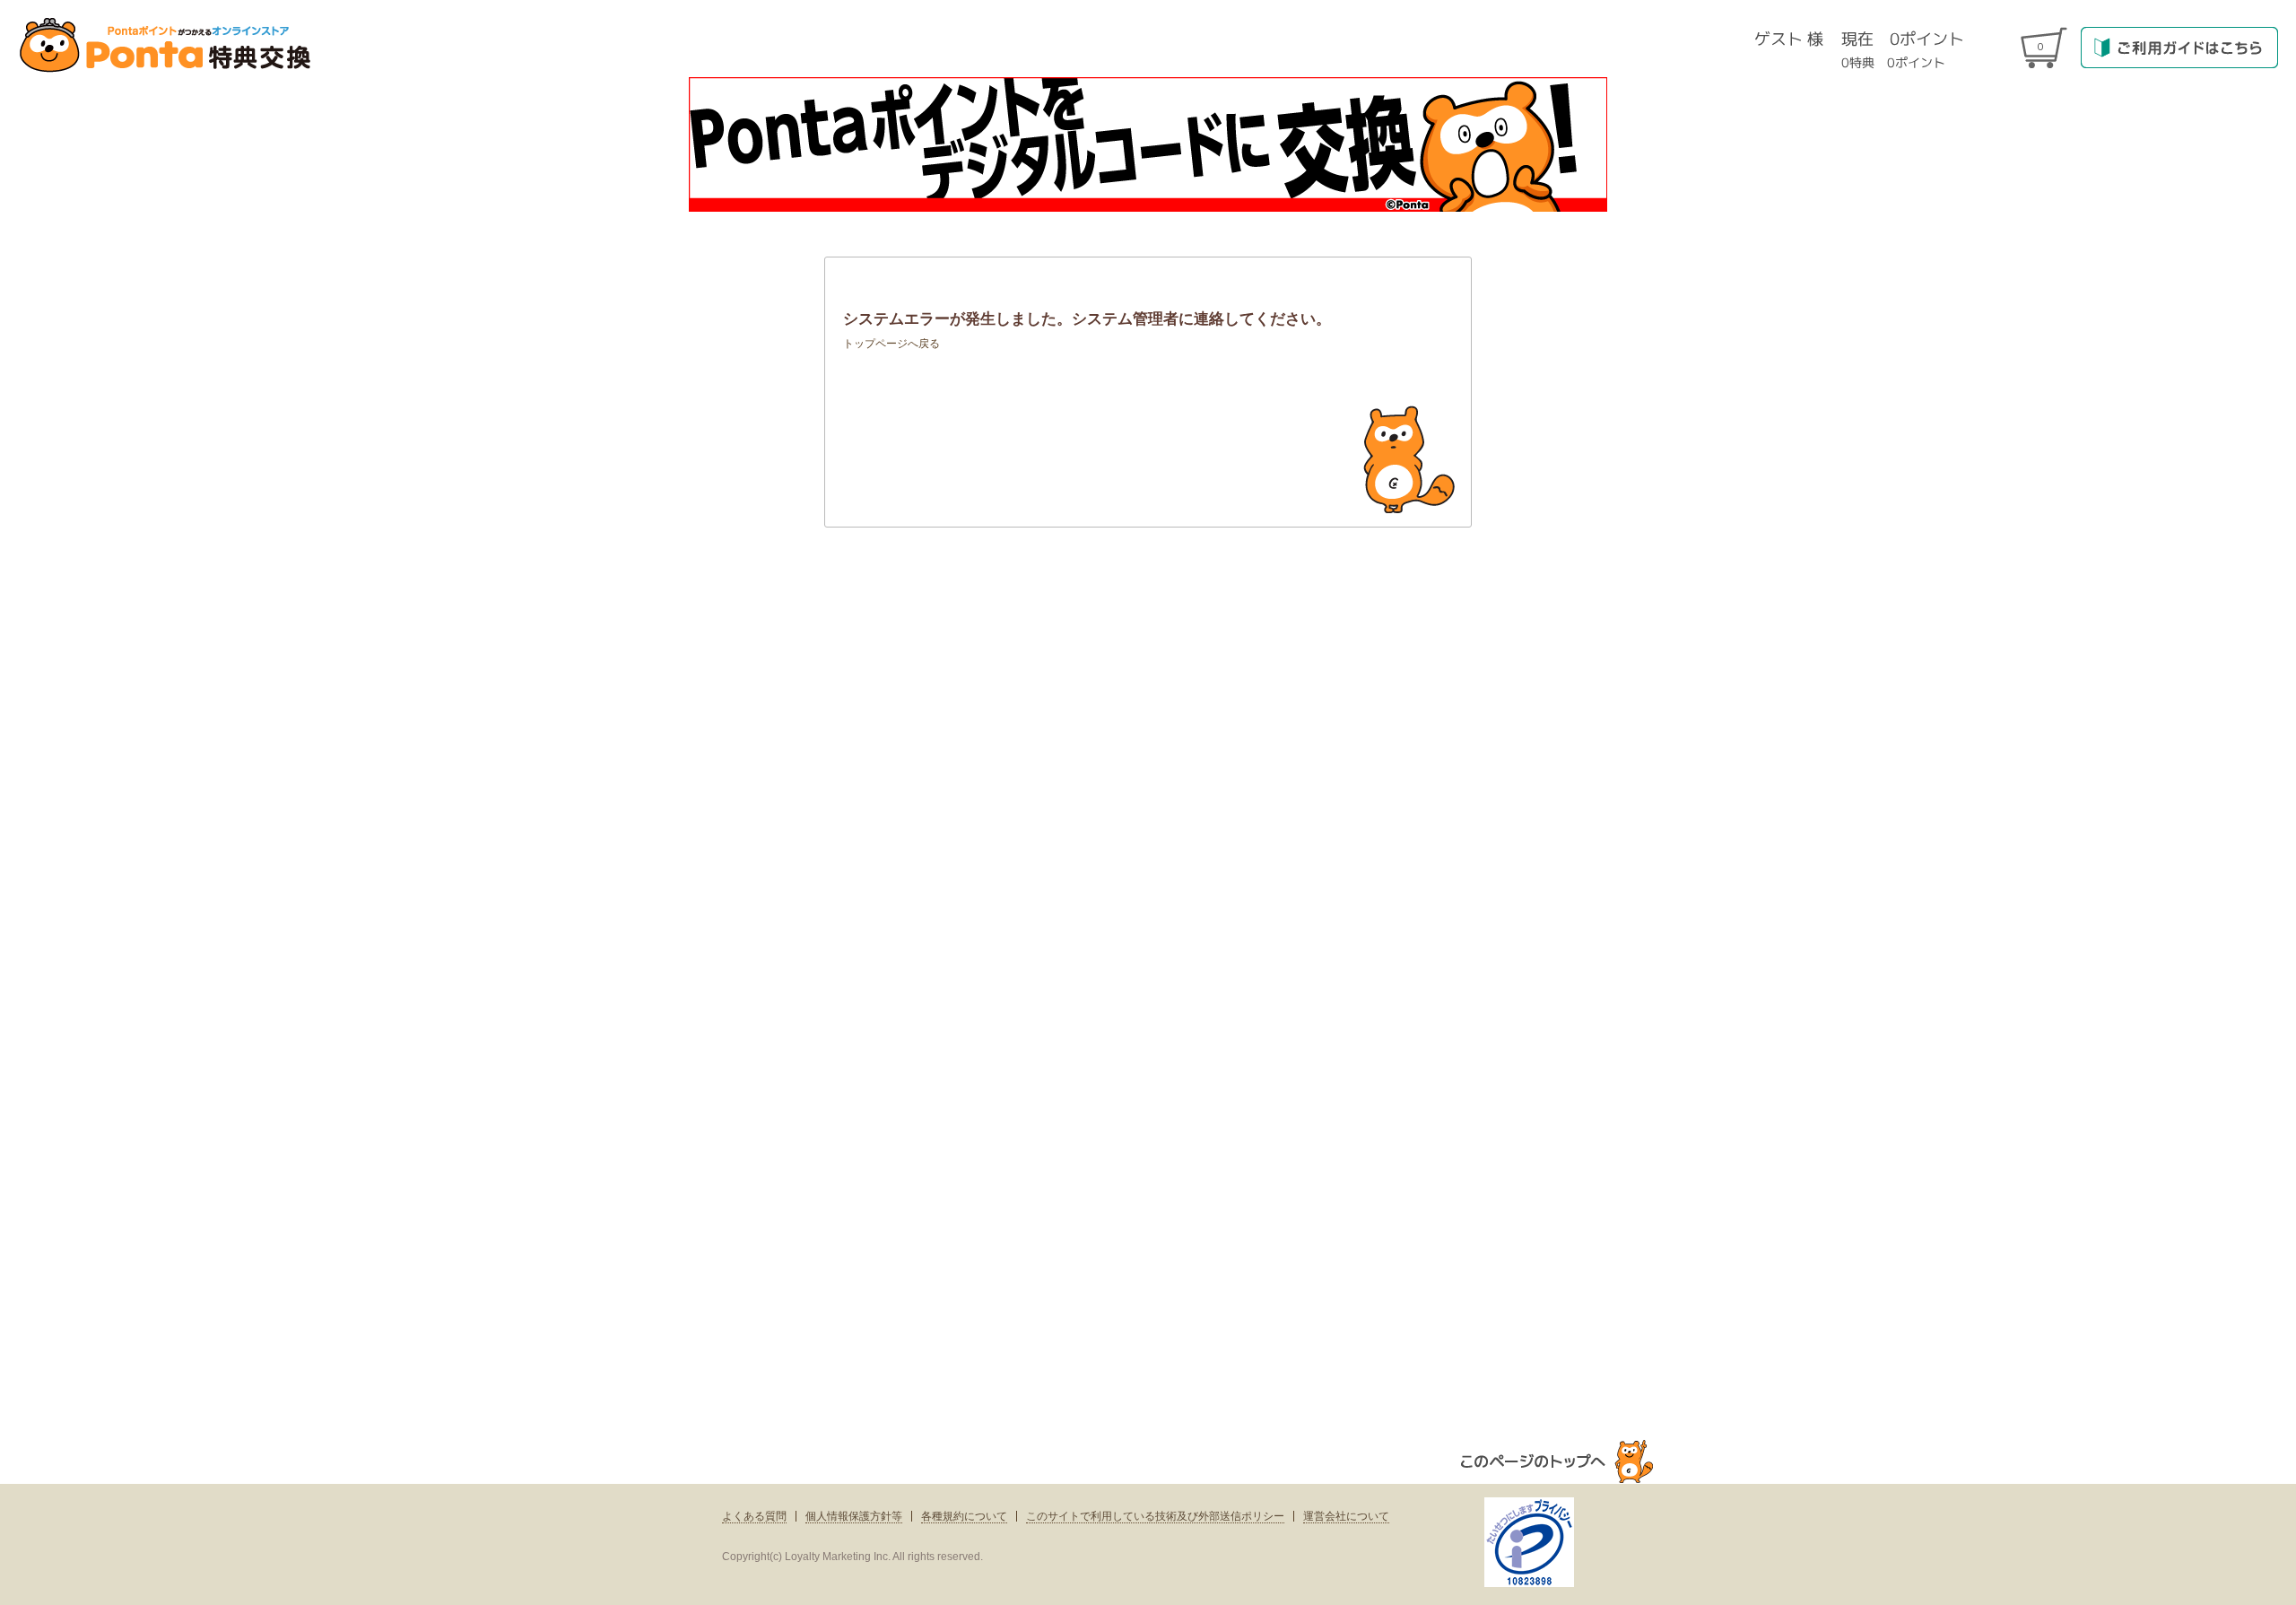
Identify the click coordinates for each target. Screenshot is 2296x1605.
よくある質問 (754, 1516)
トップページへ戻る (891, 344)
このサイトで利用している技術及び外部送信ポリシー (1155, 1516)
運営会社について (1346, 1516)
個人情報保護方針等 (854, 1516)
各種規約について (964, 1516)
